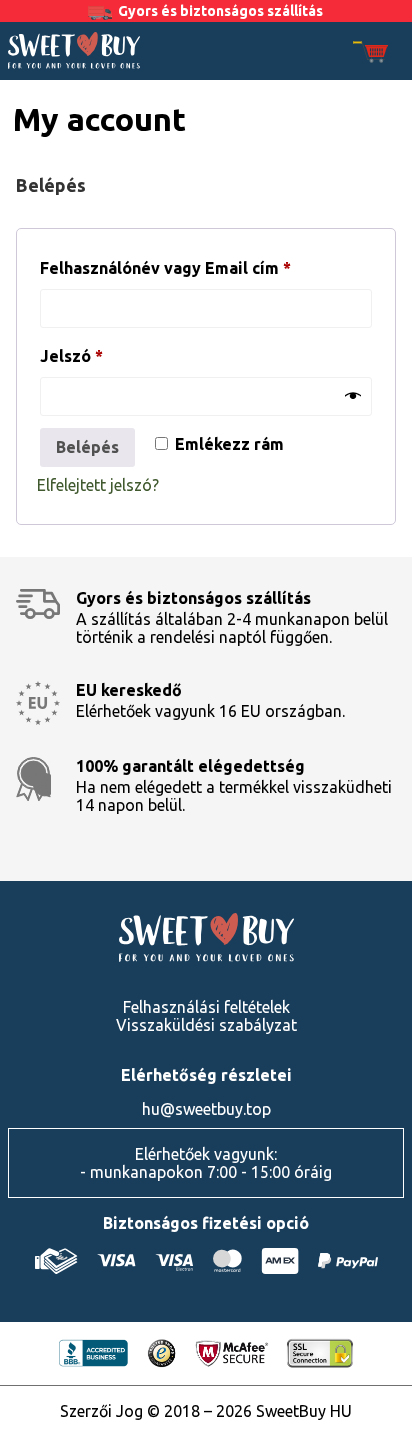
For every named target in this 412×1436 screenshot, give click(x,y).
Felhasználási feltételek (206, 1007)
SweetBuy (74, 50)
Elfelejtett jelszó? (98, 485)
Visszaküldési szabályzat (206, 1025)
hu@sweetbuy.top (206, 1109)
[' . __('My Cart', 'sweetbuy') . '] (370, 53)
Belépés (87, 447)
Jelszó (106, 355)
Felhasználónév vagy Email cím (200, 267)
